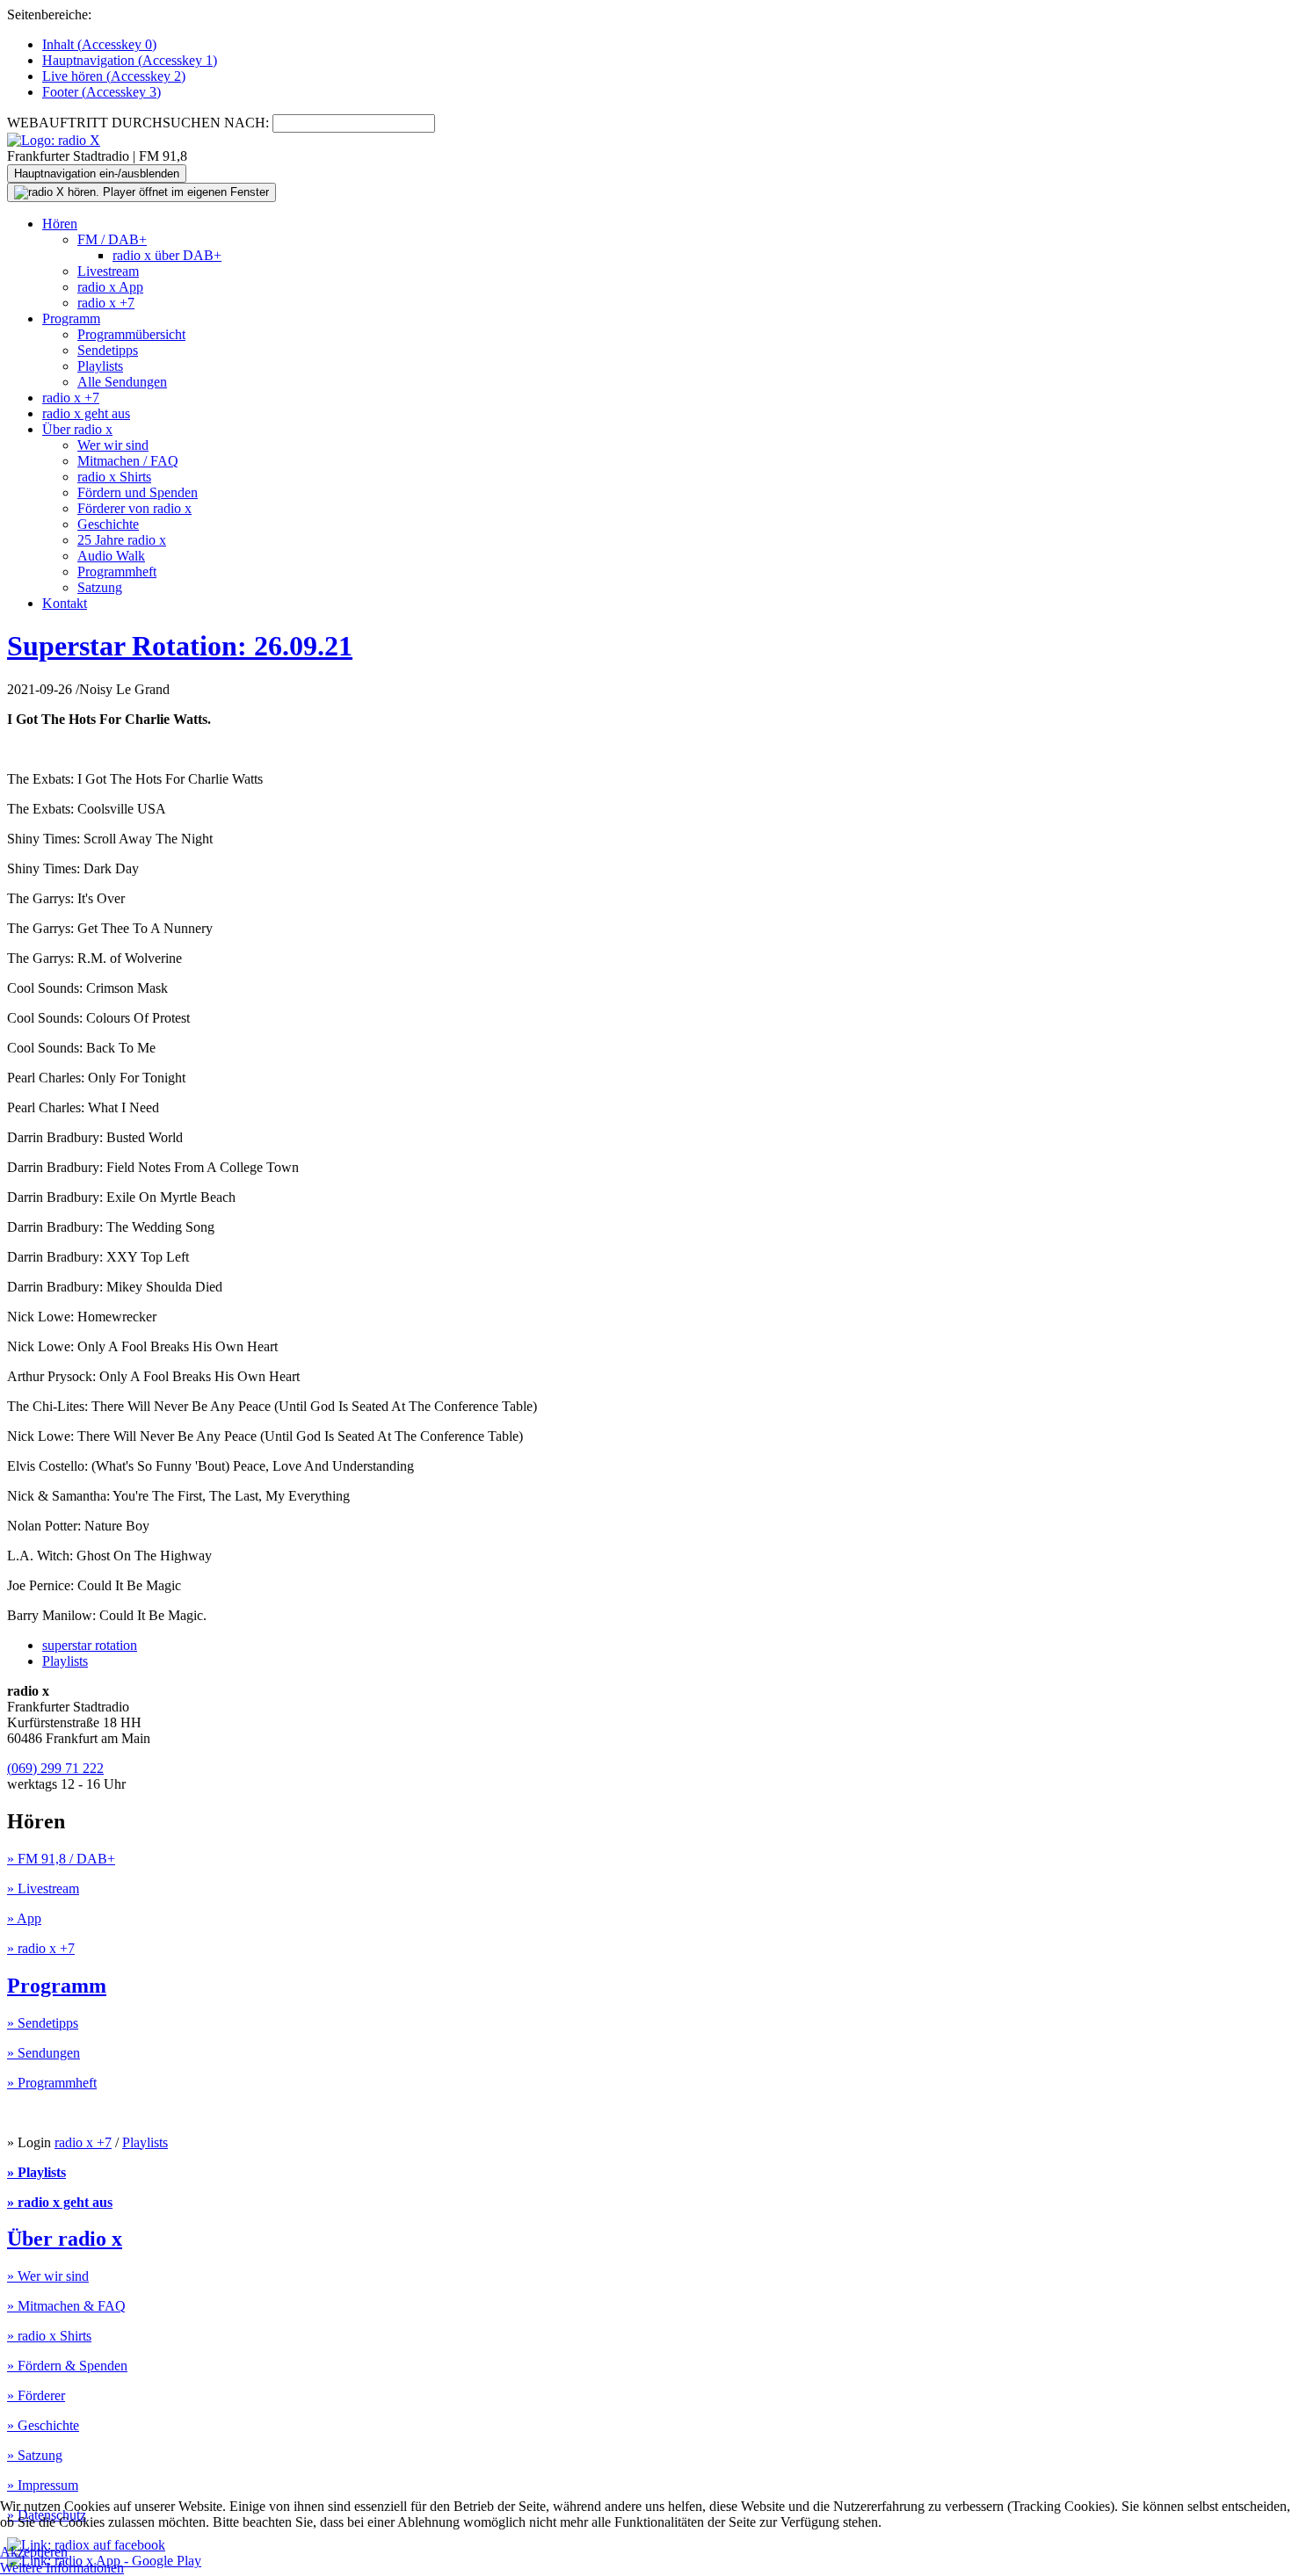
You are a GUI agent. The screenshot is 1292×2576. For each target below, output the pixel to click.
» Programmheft (52, 2083)
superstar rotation (90, 1645)
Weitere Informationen (62, 2568)
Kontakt (65, 603)
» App (24, 1918)
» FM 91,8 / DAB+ (61, 1859)
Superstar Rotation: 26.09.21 (180, 646)
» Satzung (35, 2455)
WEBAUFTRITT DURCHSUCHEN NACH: (138, 123)
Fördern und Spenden (138, 492)
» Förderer (36, 2395)
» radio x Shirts (49, 2336)
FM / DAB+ (112, 239)
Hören (60, 224)
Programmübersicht (131, 334)
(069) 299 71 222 (55, 1768)
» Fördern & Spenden (67, 2366)
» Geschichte (43, 2425)
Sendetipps (108, 350)
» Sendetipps (43, 2023)
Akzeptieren (34, 2552)
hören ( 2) (114, 76)
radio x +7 (106, 303)
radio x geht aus (86, 413)
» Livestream (43, 1889)
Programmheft (117, 572)
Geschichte (108, 524)
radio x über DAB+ (167, 255)
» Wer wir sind (48, 2276)
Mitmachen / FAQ (128, 461)
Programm (71, 318)
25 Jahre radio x (122, 540)
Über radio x (77, 429)
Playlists (100, 366)
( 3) (102, 92)
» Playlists (36, 2172)
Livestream (108, 271)
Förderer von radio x (134, 508)
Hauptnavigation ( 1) (130, 60)
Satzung (100, 587)
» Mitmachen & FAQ (66, 2306)
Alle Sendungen (122, 382)
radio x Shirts (114, 477)
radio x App (110, 287)
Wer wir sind (113, 445)
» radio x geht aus (60, 2202)
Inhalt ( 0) (99, 44)
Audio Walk (111, 556)
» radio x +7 (41, 1948)
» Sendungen (44, 2053)
